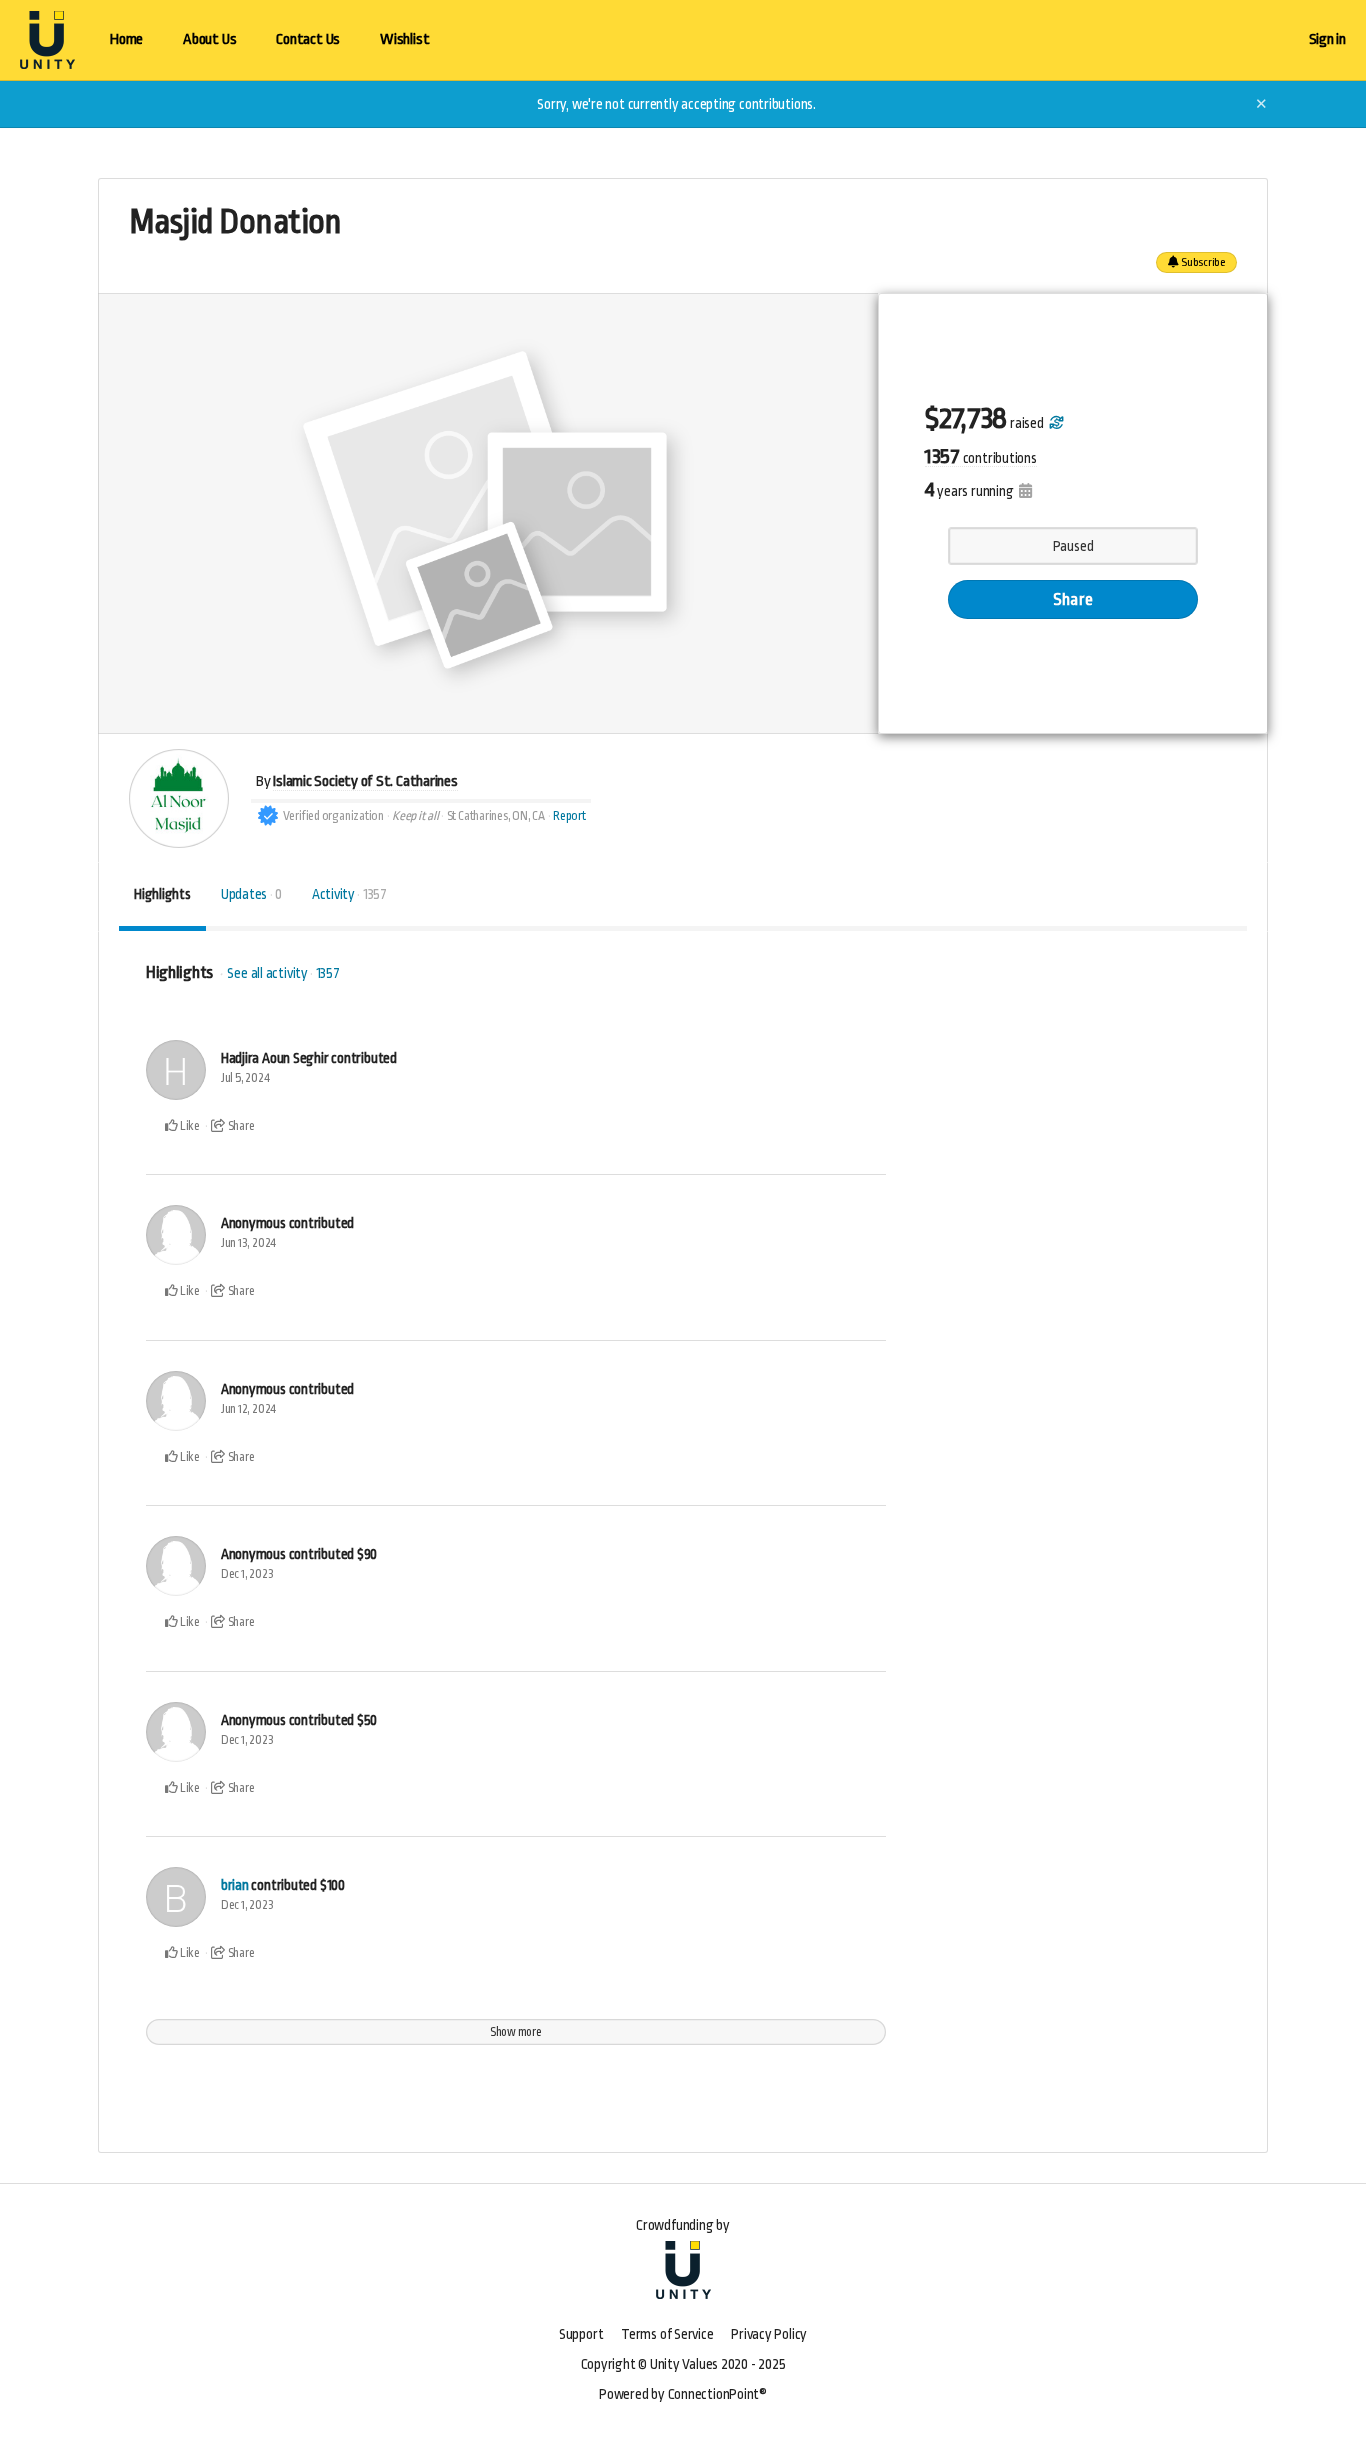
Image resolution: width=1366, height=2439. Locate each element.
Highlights (162, 894)
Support (581, 2334)
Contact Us (308, 39)
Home (126, 39)
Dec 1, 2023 (247, 1574)
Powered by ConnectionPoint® (683, 2394)
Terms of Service (667, 2334)
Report (569, 816)
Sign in (1327, 39)
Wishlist (404, 39)
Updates (251, 894)
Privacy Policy (769, 2334)
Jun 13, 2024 (248, 1243)
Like (189, 1126)
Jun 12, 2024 (248, 1409)
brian (235, 1885)
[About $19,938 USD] (1055, 423)
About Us (209, 39)
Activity (349, 894)
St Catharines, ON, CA (496, 816)
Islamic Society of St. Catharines (365, 781)
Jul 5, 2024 (245, 1078)
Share (1073, 599)
